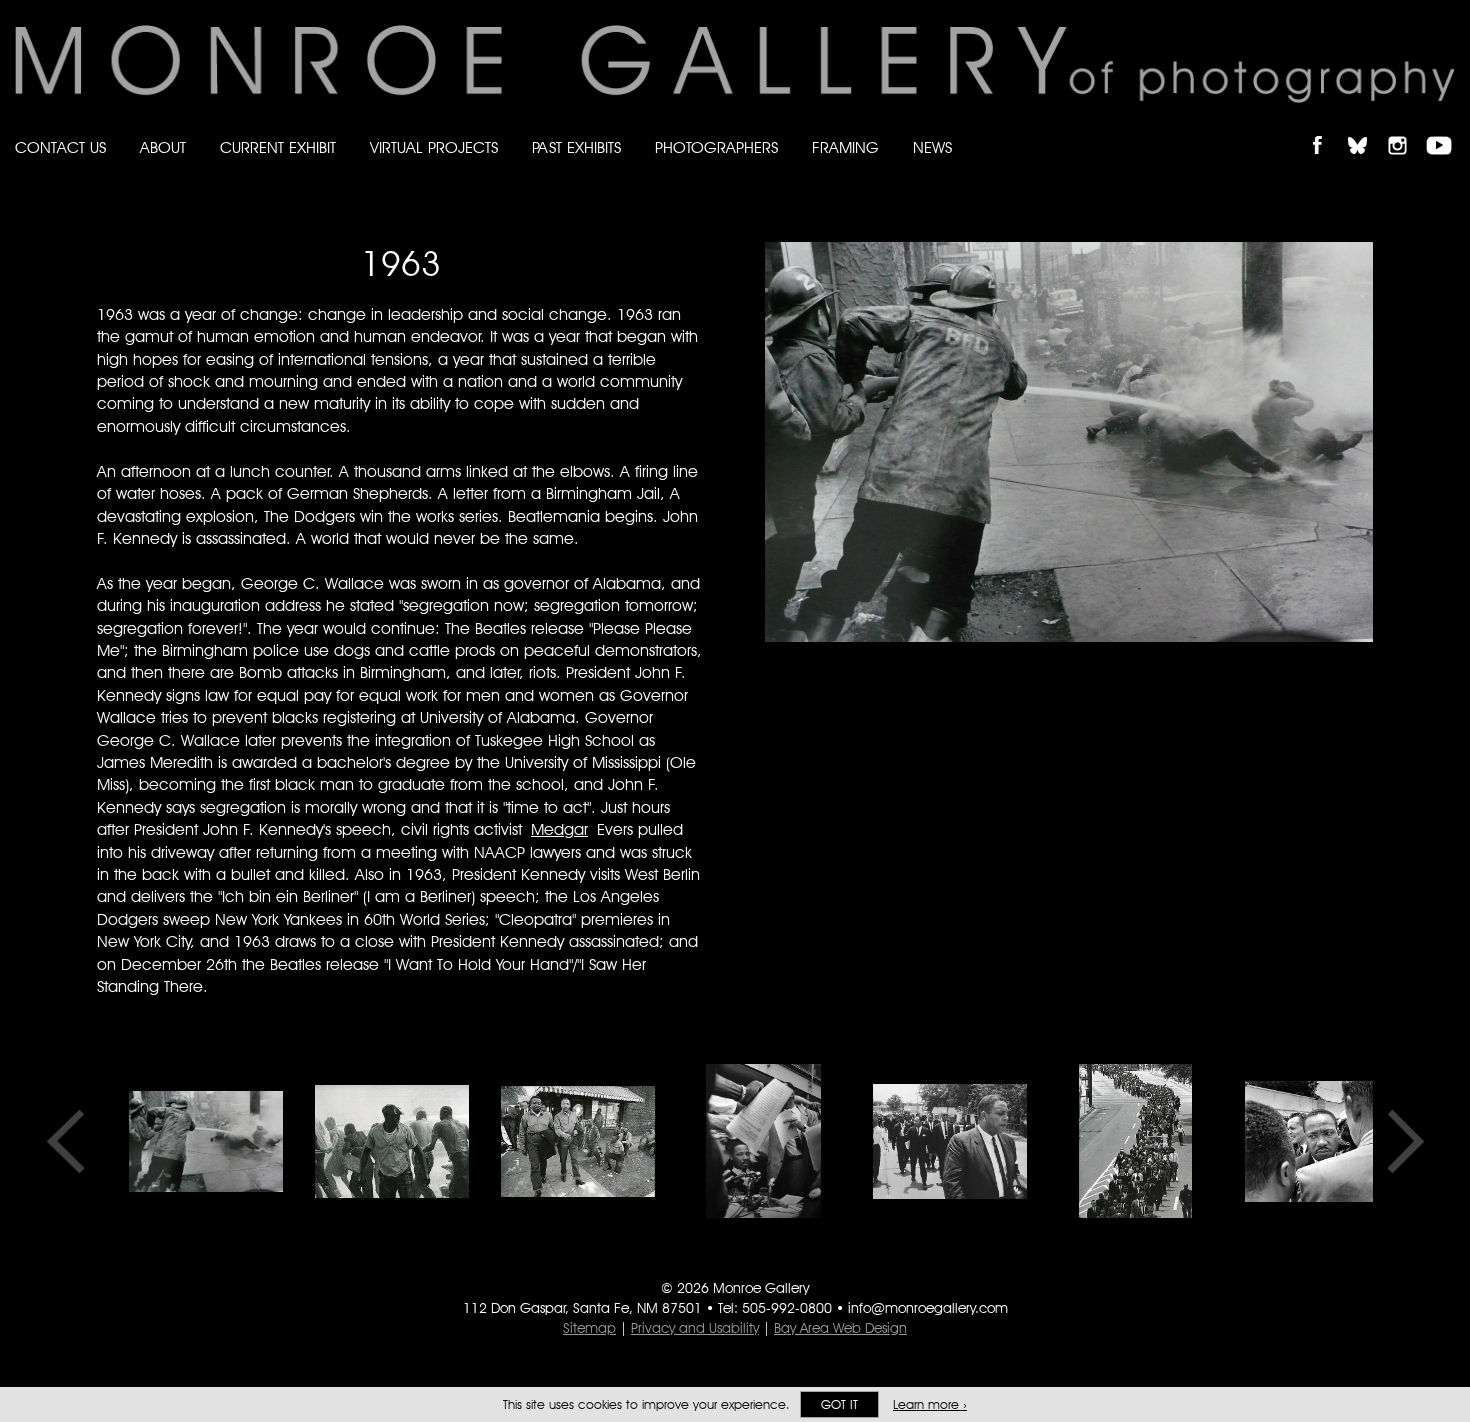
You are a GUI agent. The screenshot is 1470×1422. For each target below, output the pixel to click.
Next (1399, 1141)
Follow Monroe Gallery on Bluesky (1367, 128)
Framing (845, 147)
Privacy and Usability (695, 1328)
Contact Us (60, 147)
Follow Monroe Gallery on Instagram (1406, 128)
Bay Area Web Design (840, 1328)
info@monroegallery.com (928, 1308)
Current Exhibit (278, 147)
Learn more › (930, 1404)
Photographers (716, 147)
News (932, 147)
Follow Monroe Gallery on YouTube (1446, 128)
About (163, 147)
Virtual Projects (434, 147)
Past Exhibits (576, 147)
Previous (72, 1141)
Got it (839, 1404)
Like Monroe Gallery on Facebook (1326, 128)
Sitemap (589, 1328)
